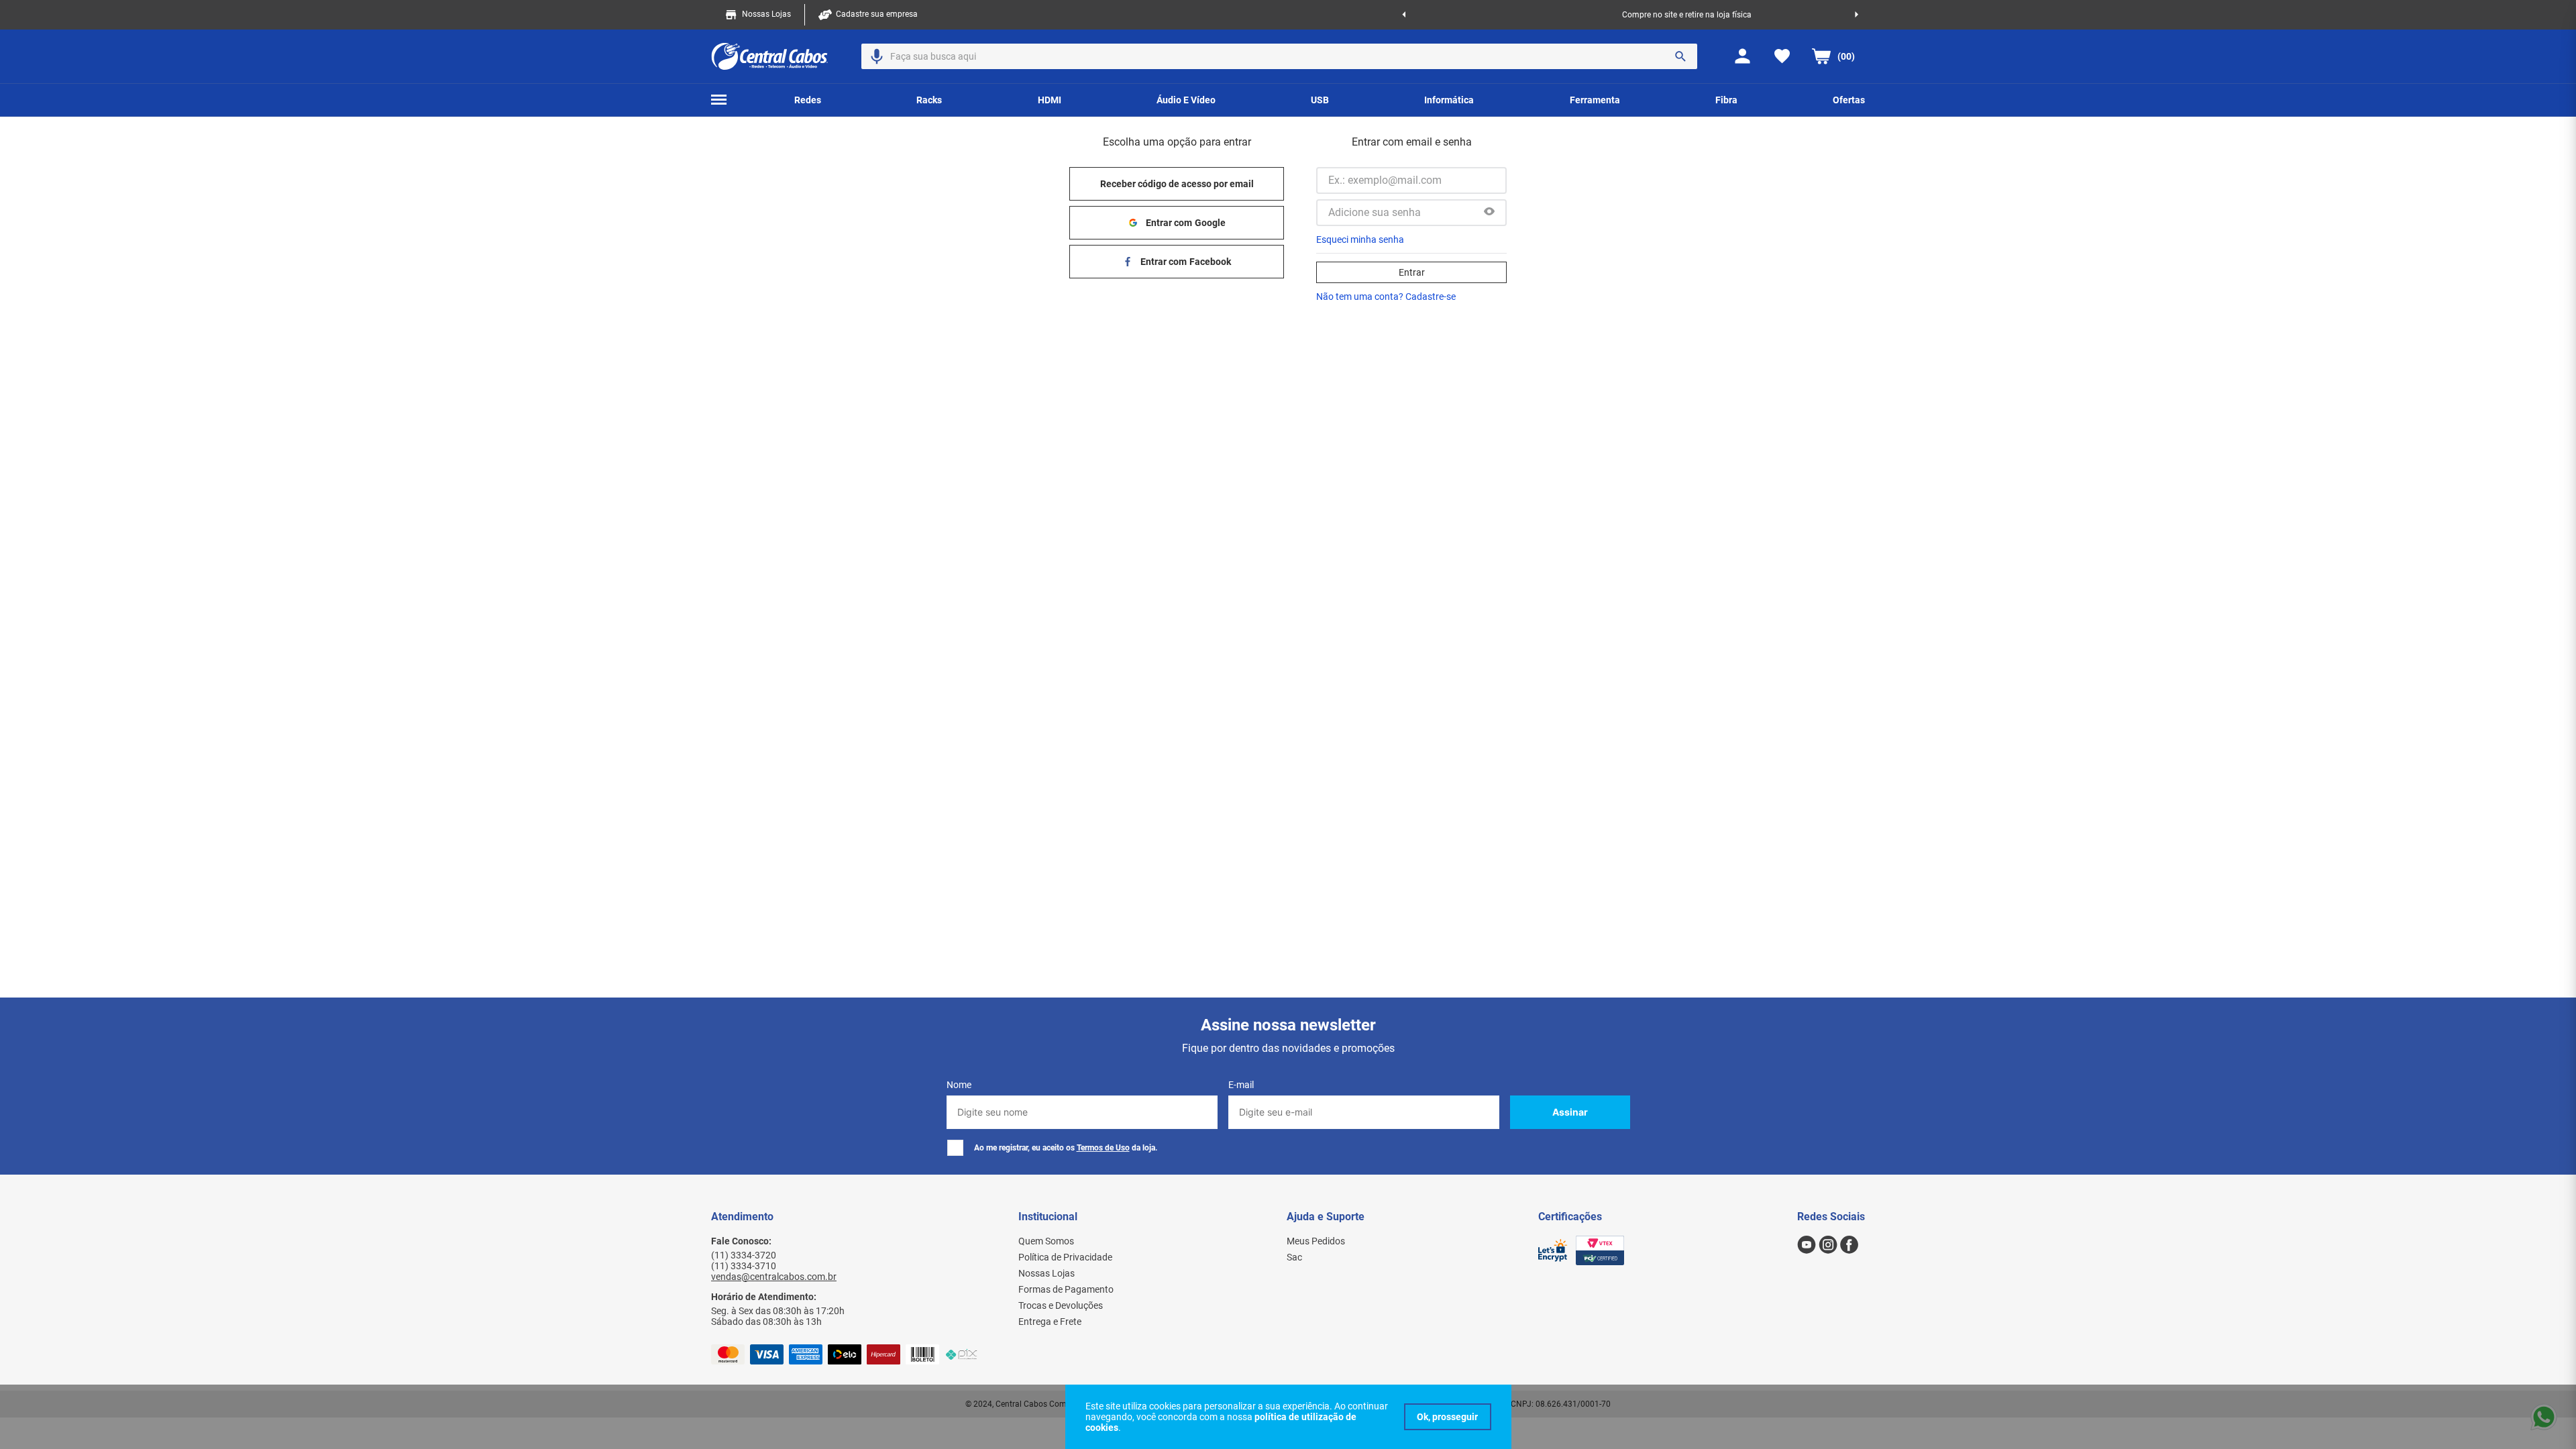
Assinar (1570, 1112)
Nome (959, 1085)
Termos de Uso (1103, 1148)
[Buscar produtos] (1680, 56)
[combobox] (1279, 56)
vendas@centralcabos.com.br (774, 1277)
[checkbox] (955, 1148)
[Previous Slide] (1404, 15)
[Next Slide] (1857, 15)
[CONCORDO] (1448, 1417)
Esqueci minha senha (1360, 239)
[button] (877, 56)
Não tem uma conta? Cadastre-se (1386, 297)
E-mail (1241, 1085)
